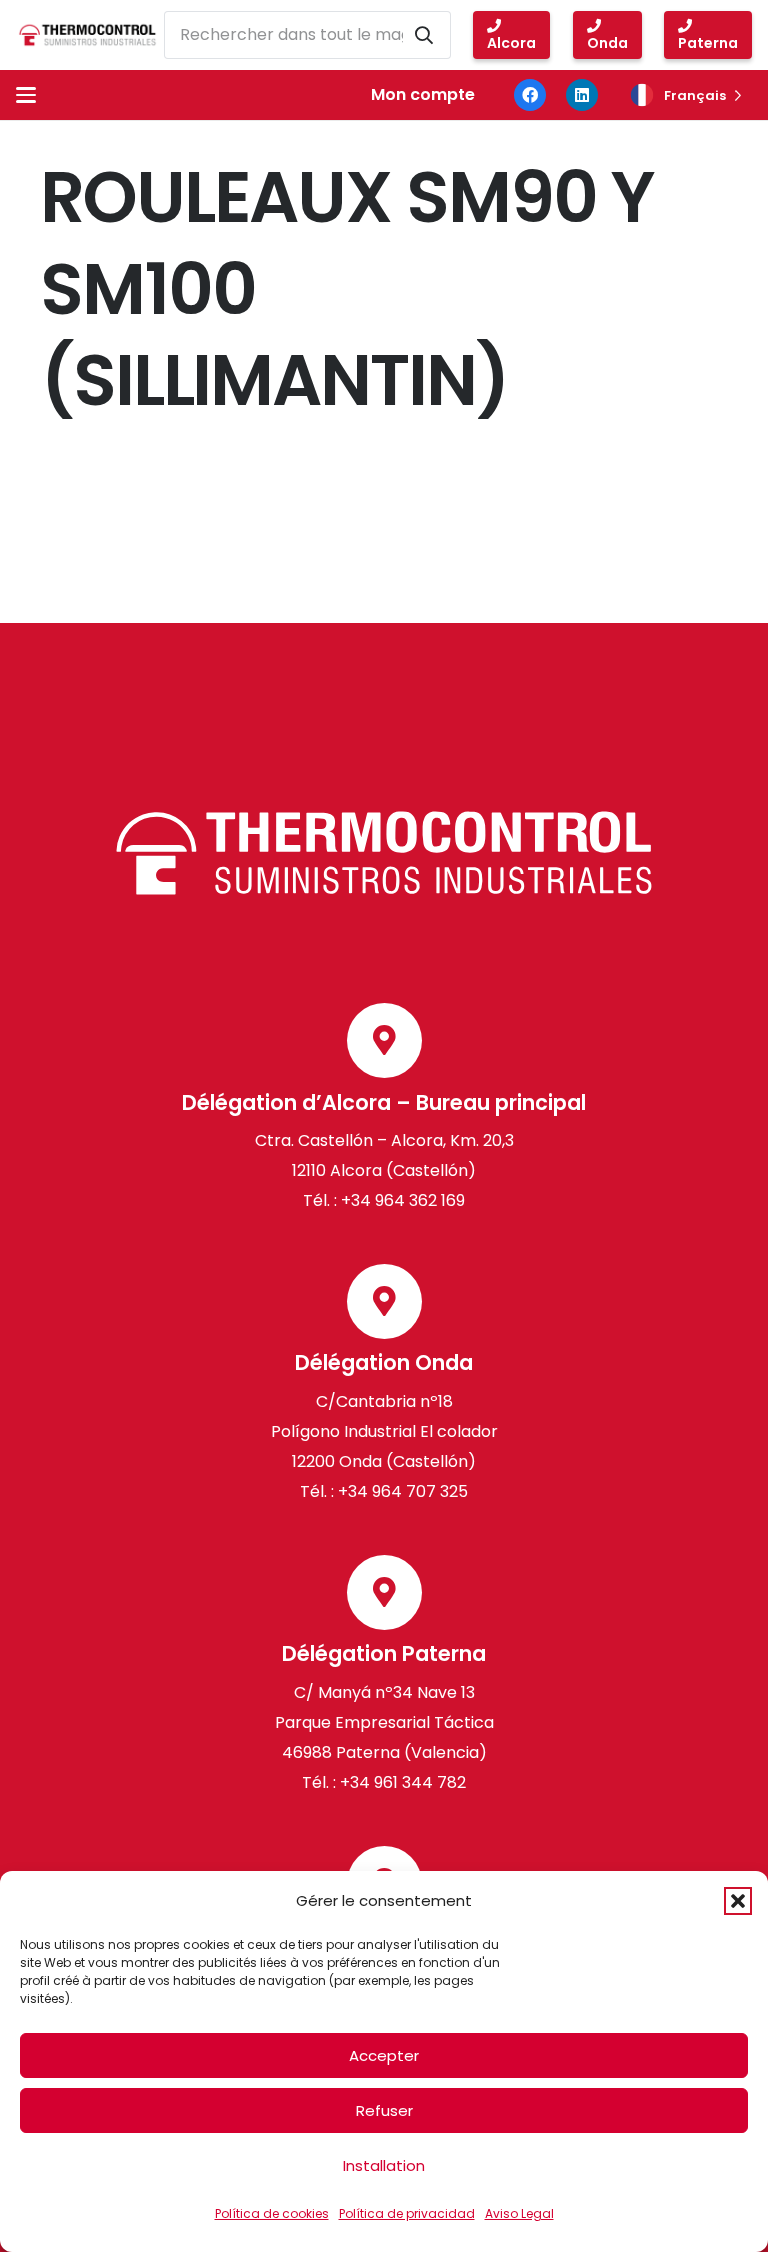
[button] (738, 1901)
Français (695, 95)
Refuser (384, 2110)
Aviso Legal (519, 2213)
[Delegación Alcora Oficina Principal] (384, 1040)
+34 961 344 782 (401, 1782)
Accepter (384, 2055)
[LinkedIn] (582, 95)
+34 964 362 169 (403, 1200)
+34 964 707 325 (403, 1491)
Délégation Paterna (384, 1653)
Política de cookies (272, 2213)
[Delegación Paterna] (384, 1592)
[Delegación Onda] (384, 1301)
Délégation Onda (384, 1362)
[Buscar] (424, 35)
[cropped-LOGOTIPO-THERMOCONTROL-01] (87, 35)
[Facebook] (530, 95)
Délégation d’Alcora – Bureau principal (384, 1102)
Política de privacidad (407, 2213)
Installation (384, 2165)
